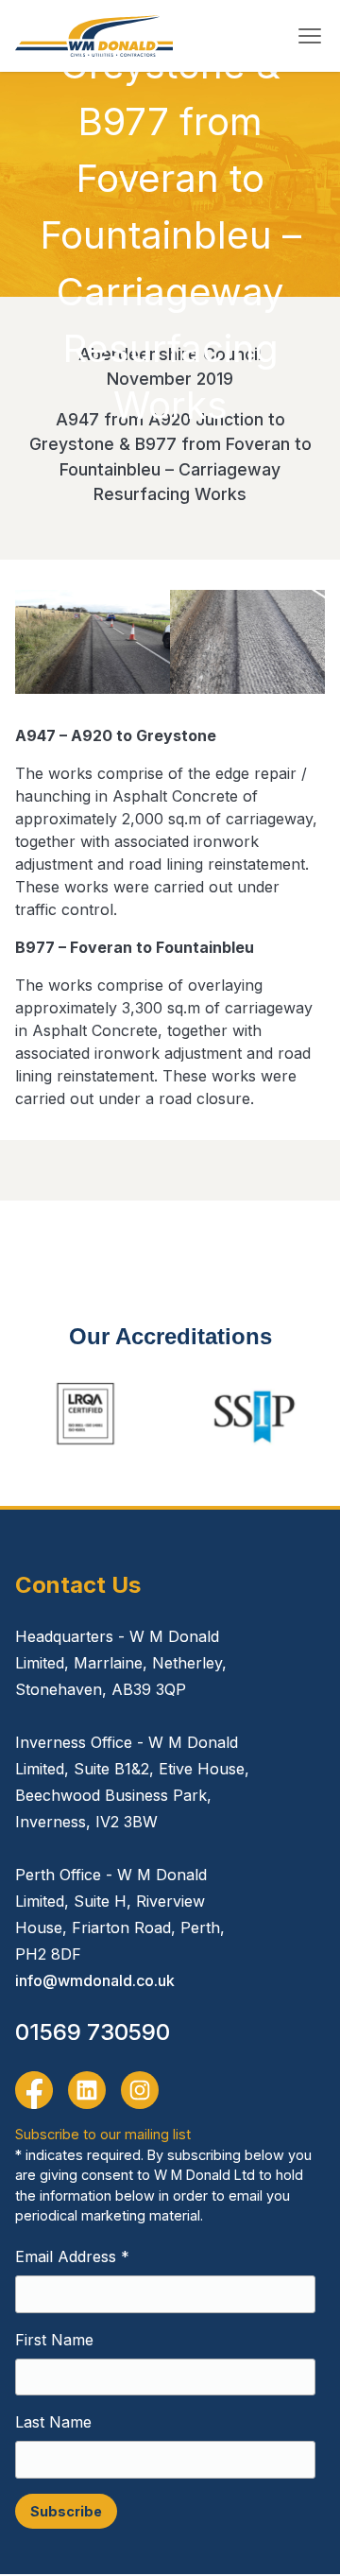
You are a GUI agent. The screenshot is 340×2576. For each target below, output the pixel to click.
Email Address (72, 2256)
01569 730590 (93, 2032)
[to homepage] (94, 36)
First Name (54, 2340)
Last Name (53, 2422)
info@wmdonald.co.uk (95, 1980)
